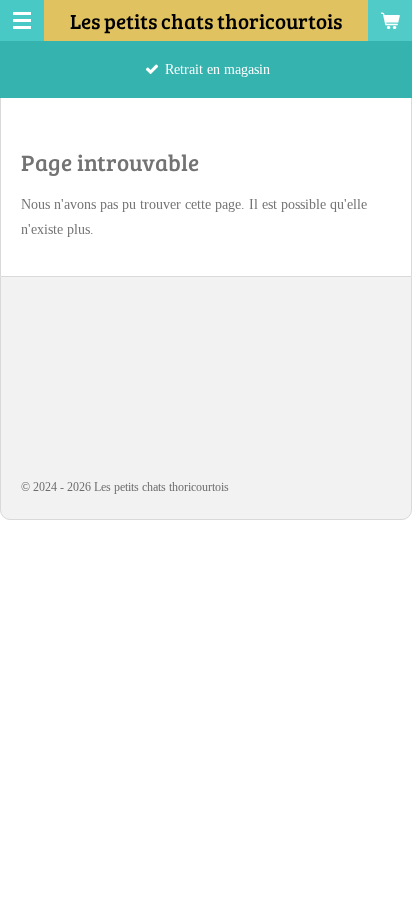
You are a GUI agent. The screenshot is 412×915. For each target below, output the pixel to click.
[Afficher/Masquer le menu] (22, 20)
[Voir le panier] (390, 20)
